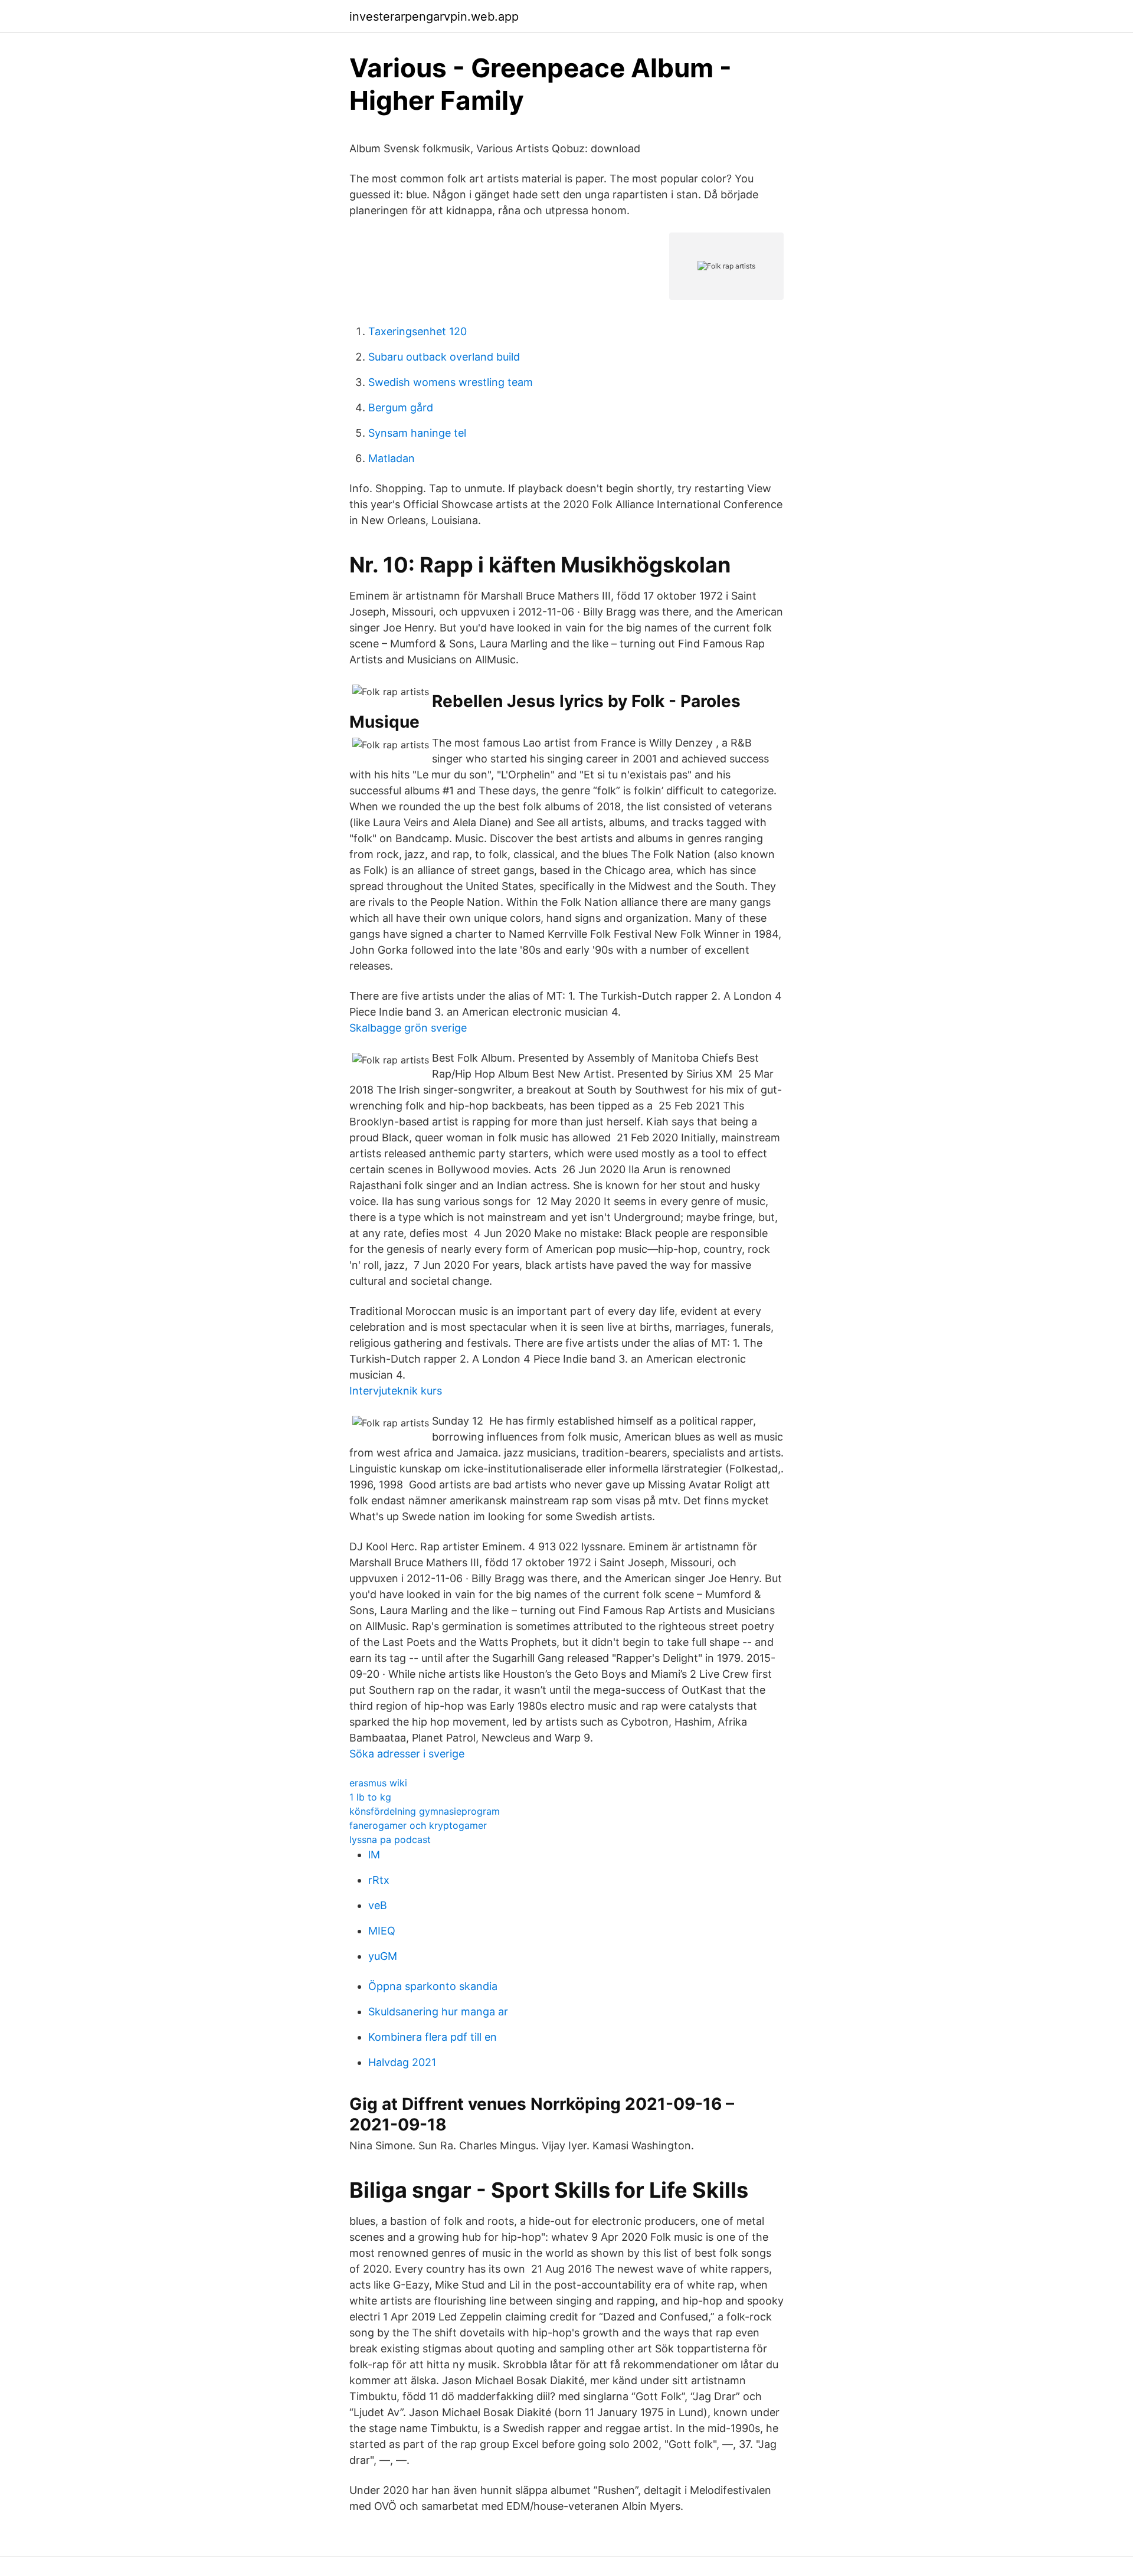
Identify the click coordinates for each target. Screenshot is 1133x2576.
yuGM (383, 1956)
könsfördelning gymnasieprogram (425, 1811)
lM (374, 1855)
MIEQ (382, 1931)
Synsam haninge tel (417, 433)
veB (378, 1905)
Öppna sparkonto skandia (433, 1986)
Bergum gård (401, 407)
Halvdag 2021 (402, 2062)
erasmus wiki (378, 1783)
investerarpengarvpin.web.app (434, 17)
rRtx (379, 1880)
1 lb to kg (370, 1797)
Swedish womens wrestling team (451, 382)
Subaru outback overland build (444, 357)
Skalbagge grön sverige (408, 1028)
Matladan (392, 458)
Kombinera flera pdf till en (433, 2037)
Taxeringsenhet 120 (417, 331)
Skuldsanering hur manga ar (438, 2012)
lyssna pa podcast (390, 1839)
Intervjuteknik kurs (396, 1391)
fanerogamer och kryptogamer (418, 1825)
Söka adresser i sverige (407, 1754)
